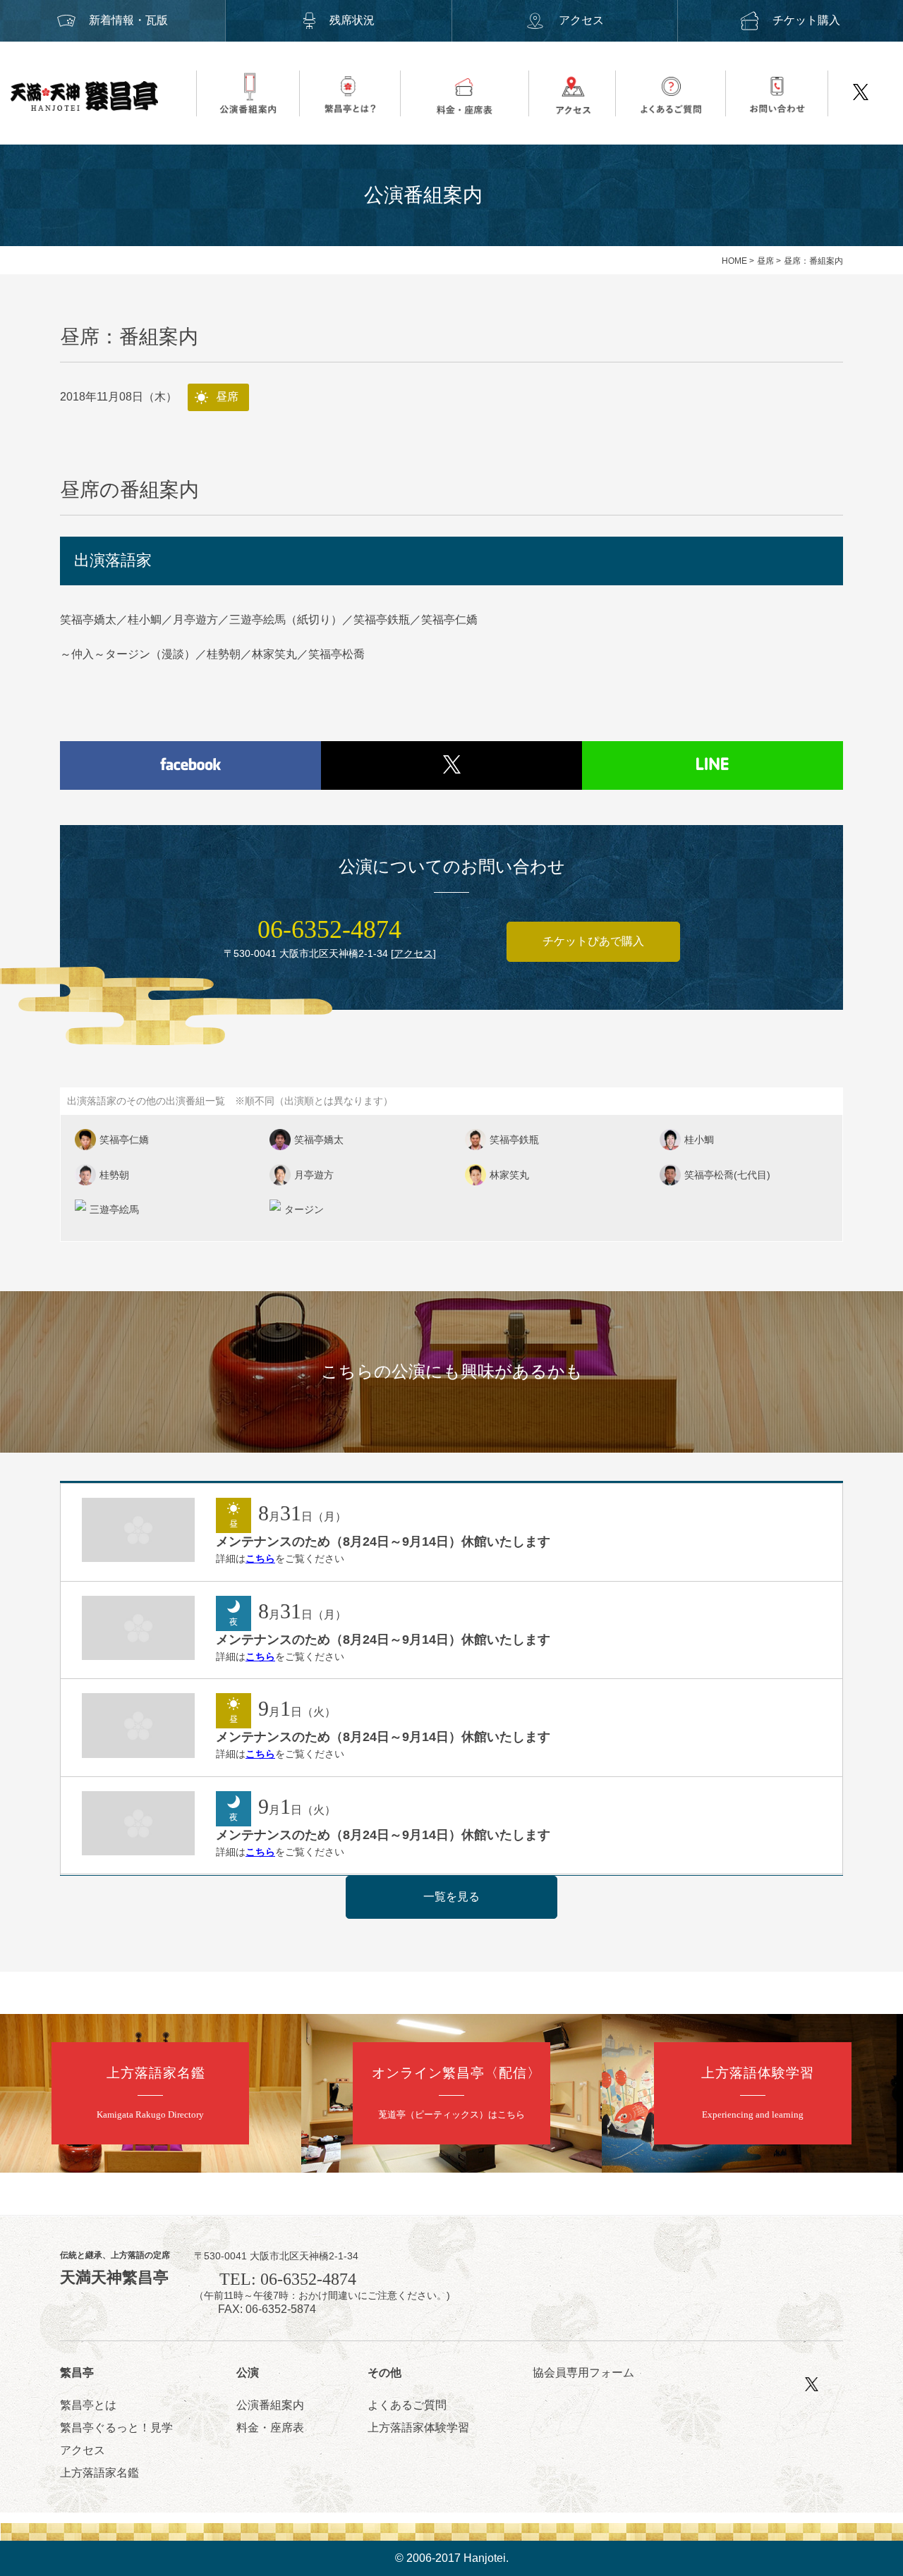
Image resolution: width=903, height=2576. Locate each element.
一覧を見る (451, 1897)
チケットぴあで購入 (593, 941)
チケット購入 (806, 20)
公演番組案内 (270, 2405)
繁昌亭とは (88, 2405)
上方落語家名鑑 (99, 2473)
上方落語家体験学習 (418, 2428)
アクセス (581, 20)
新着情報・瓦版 (128, 20)
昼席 (765, 261)
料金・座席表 (270, 2428)
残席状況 (352, 20)
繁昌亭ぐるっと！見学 (116, 2428)
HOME (734, 261)
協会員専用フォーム (583, 2373)
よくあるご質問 (407, 2405)
